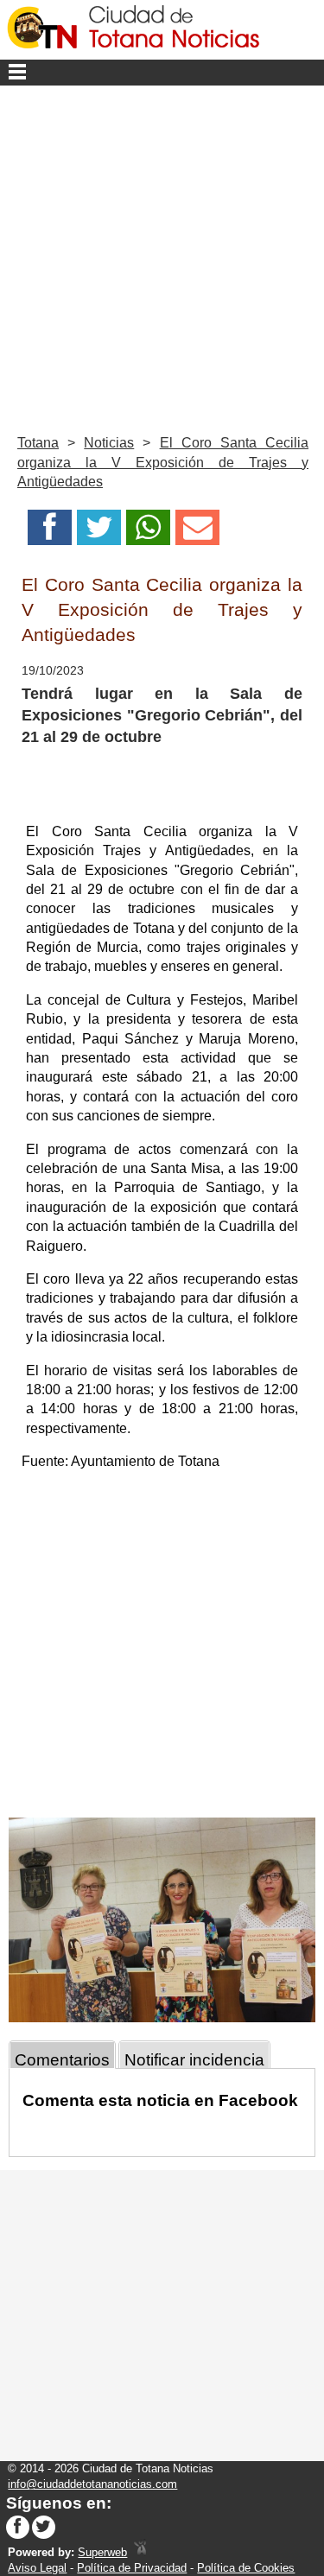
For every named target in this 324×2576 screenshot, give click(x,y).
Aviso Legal (37, 2568)
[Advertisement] (162, 256)
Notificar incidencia (194, 2060)
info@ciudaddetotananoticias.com (92, 2484)
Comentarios (62, 2060)
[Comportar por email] (197, 533)
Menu (162, 73)
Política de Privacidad (132, 2568)
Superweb (102, 2552)
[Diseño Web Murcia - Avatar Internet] (140, 2552)
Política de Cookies (246, 2568)
